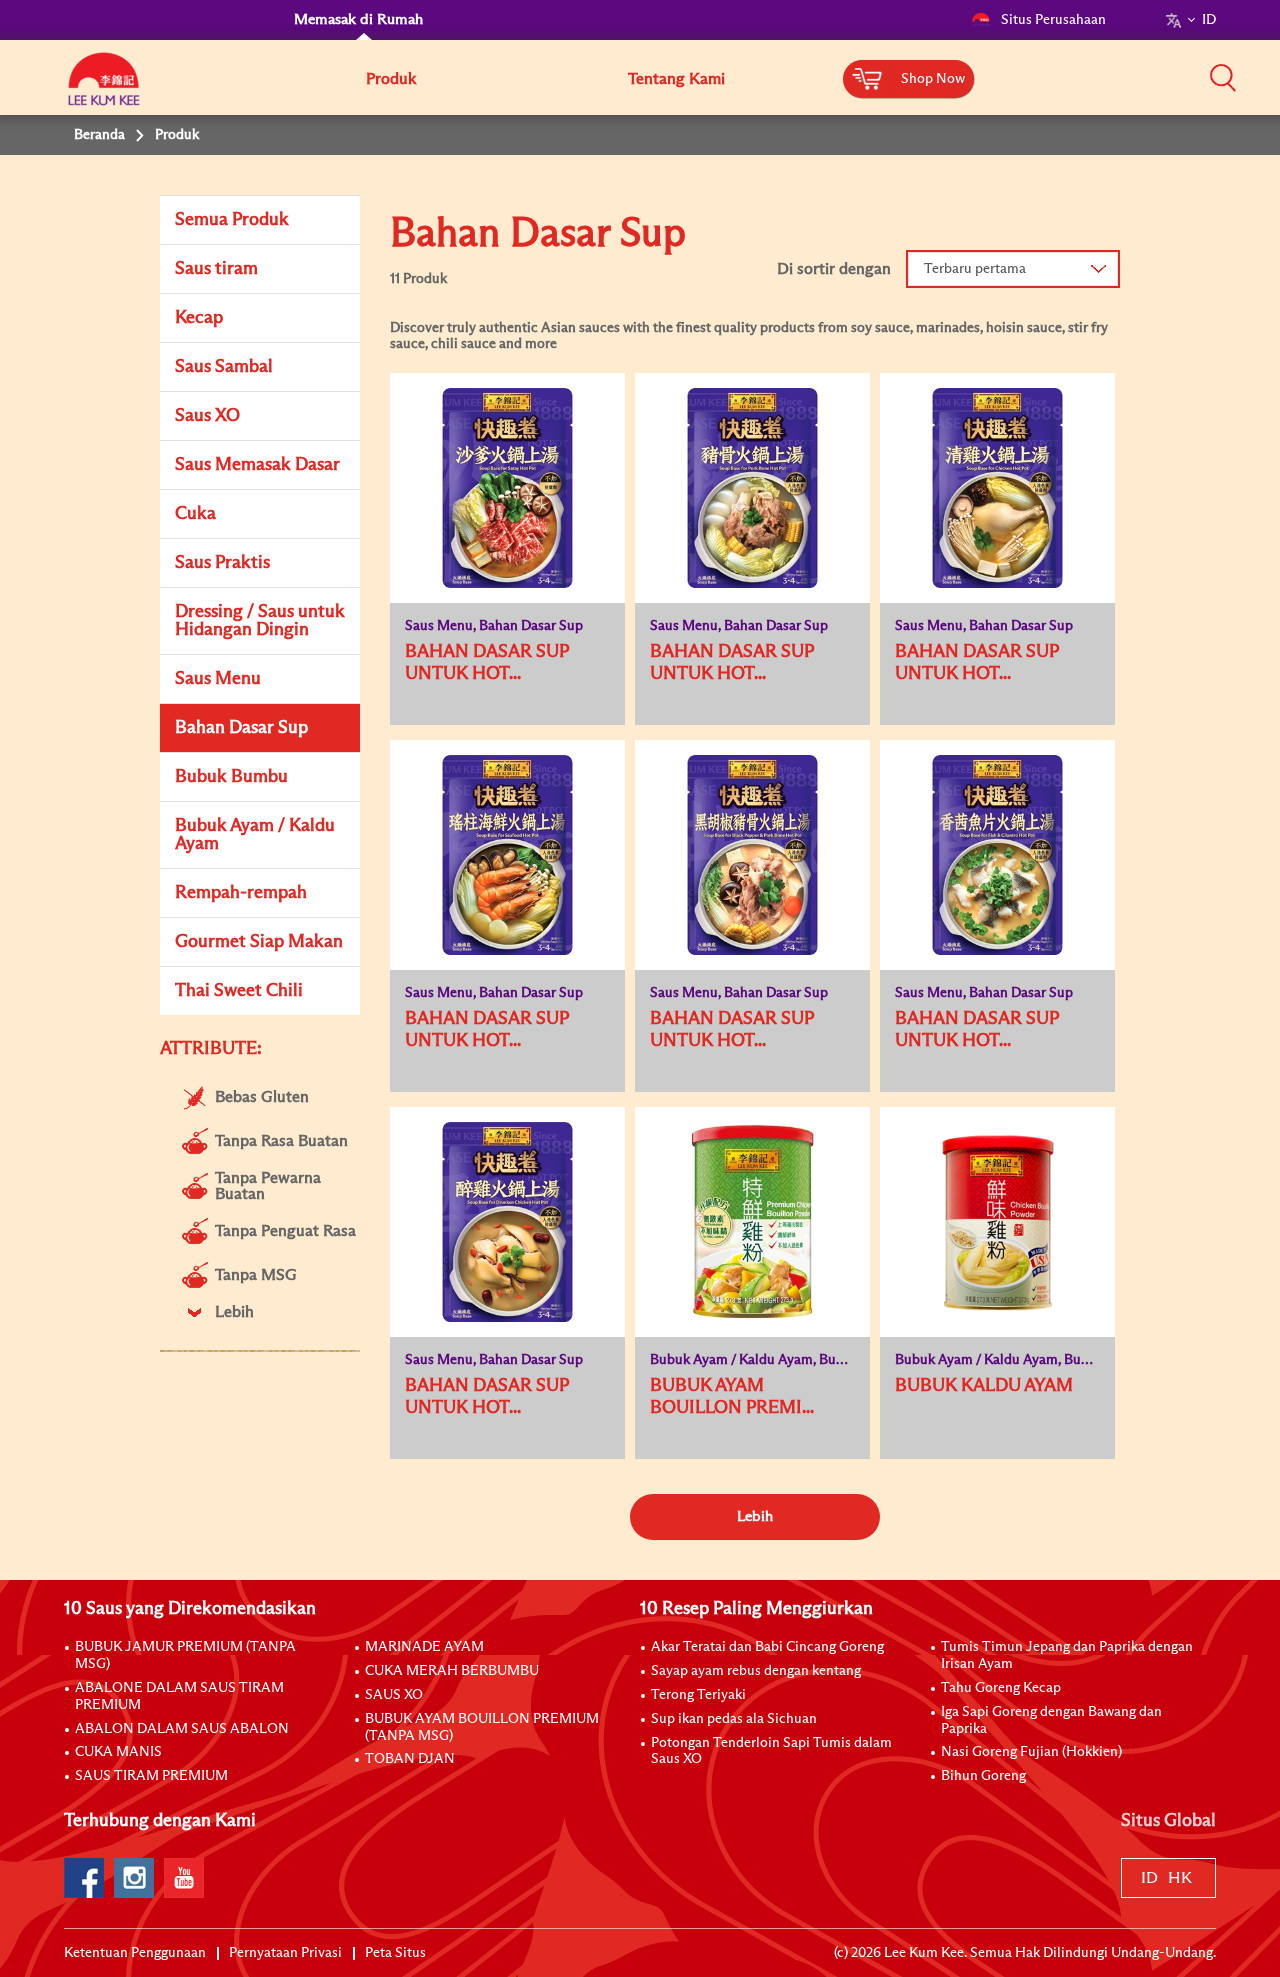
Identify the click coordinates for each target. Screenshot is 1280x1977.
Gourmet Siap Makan (259, 942)
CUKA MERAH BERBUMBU (452, 1671)
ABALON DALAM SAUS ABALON (182, 1729)
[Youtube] (184, 1878)
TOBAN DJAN (410, 1759)
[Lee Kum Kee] (104, 90)
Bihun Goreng (983, 1776)
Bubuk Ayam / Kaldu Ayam (255, 835)
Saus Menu (218, 679)
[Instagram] (134, 1878)
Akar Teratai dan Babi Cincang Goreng (767, 1647)
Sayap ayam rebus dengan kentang (756, 1671)
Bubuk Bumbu (231, 777)
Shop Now (933, 79)
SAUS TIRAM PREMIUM (151, 1776)
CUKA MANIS (118, 1752)
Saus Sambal (224, 367)
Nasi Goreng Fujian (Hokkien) (1031, 1752)
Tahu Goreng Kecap (1001, 1688)
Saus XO (207, 416)
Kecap (199, 318)
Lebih (755, 1516)
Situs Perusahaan (1053, 20)
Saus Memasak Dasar (257, 465)
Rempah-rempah (241, 893)
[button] (1223, 77)
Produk (391, 79)
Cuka (195, 514)
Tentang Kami (676, 79)
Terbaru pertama (975, 269)
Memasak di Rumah (358, 19)
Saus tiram (216, 269)
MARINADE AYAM (424, 1647)
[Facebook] (84, 1878)
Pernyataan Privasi (285, 1953)
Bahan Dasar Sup (241, 728)
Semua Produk (232, 220)
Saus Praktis (222, 563)
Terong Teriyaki (698, 1695)
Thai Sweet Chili (239, 991)
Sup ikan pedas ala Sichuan (734, 1719)
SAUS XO (394, 1695)
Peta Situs (395, 1953)
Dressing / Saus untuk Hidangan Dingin (260, 621)
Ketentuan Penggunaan (135, 1953)
